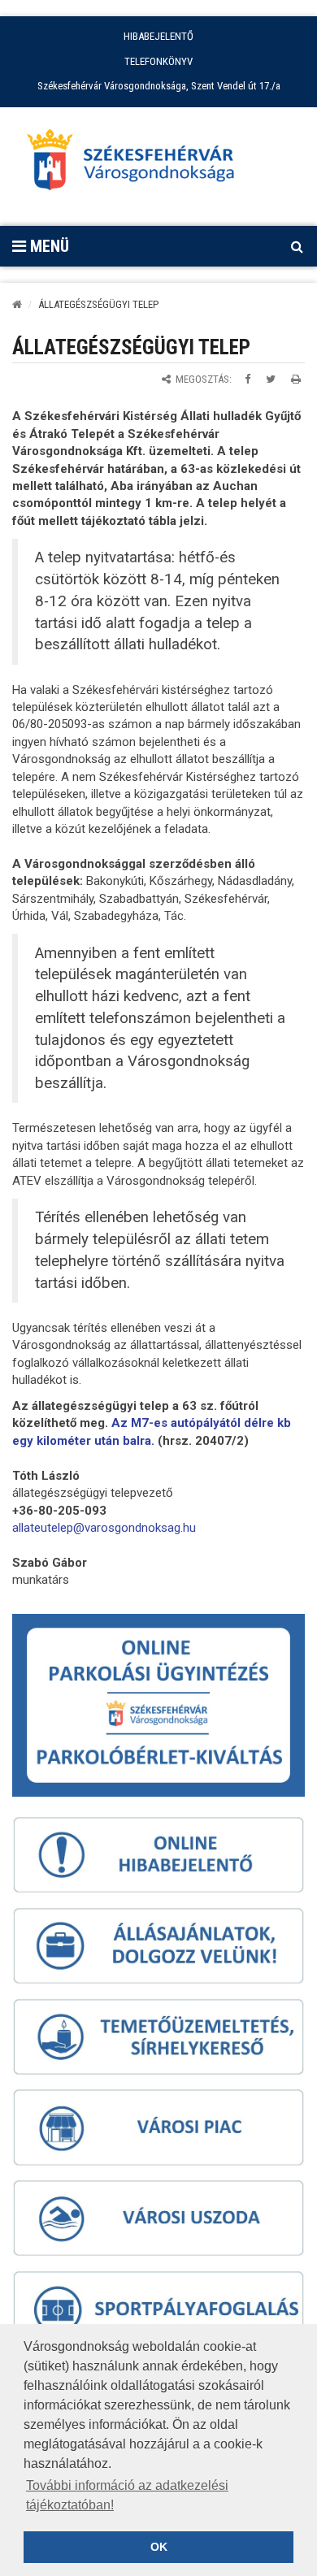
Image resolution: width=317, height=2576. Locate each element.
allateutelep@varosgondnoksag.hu (104, 1528)
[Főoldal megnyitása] (138, 164)
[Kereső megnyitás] (297, 246)
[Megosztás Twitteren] (271, 379)
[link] (104, 1528)
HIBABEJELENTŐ (158, 36)
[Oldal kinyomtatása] (296, 379)
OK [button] (159, 2547)
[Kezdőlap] (17, 304)
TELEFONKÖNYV (158, 61)
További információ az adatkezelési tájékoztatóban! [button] (127, 2495)
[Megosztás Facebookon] (248, 379)
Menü (48, 246)
